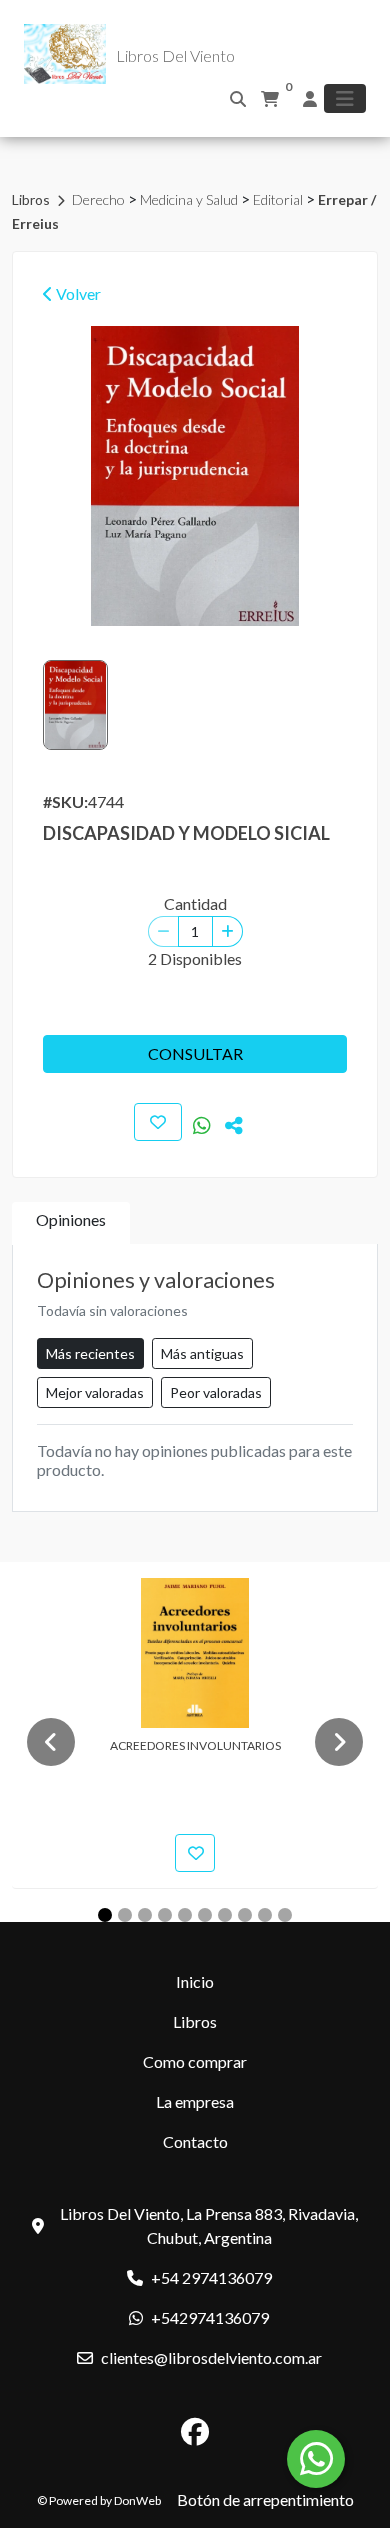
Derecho (100, 199)
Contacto (195, 2141)
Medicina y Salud (190, 199)
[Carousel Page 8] (245, 1915)
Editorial (279, 199)
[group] (195, 476)
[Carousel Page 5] (185, 1915)
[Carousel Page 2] (125, 1915)
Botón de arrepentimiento (265, 2499)
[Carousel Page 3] (145, 1915)
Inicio (195, 1981)
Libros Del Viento (175, 55)
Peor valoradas (216, 1392)
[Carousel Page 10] (285, 1915)
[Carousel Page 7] (225, 1915)
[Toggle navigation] (345, 98)
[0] (270, 99)
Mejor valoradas (95, 1392)
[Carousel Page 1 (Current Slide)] (105, 1915)
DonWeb (137, 2500)
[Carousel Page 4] (165, 1915)
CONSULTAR (195, 1053)
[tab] (71, 1223)
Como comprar (195, 2061)
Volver (77, 293)
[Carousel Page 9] (265, 1915)
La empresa (195, 2101)
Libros (32, 199)
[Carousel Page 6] (205, 1915)
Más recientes (90, 1353)
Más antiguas (202, 1353)
